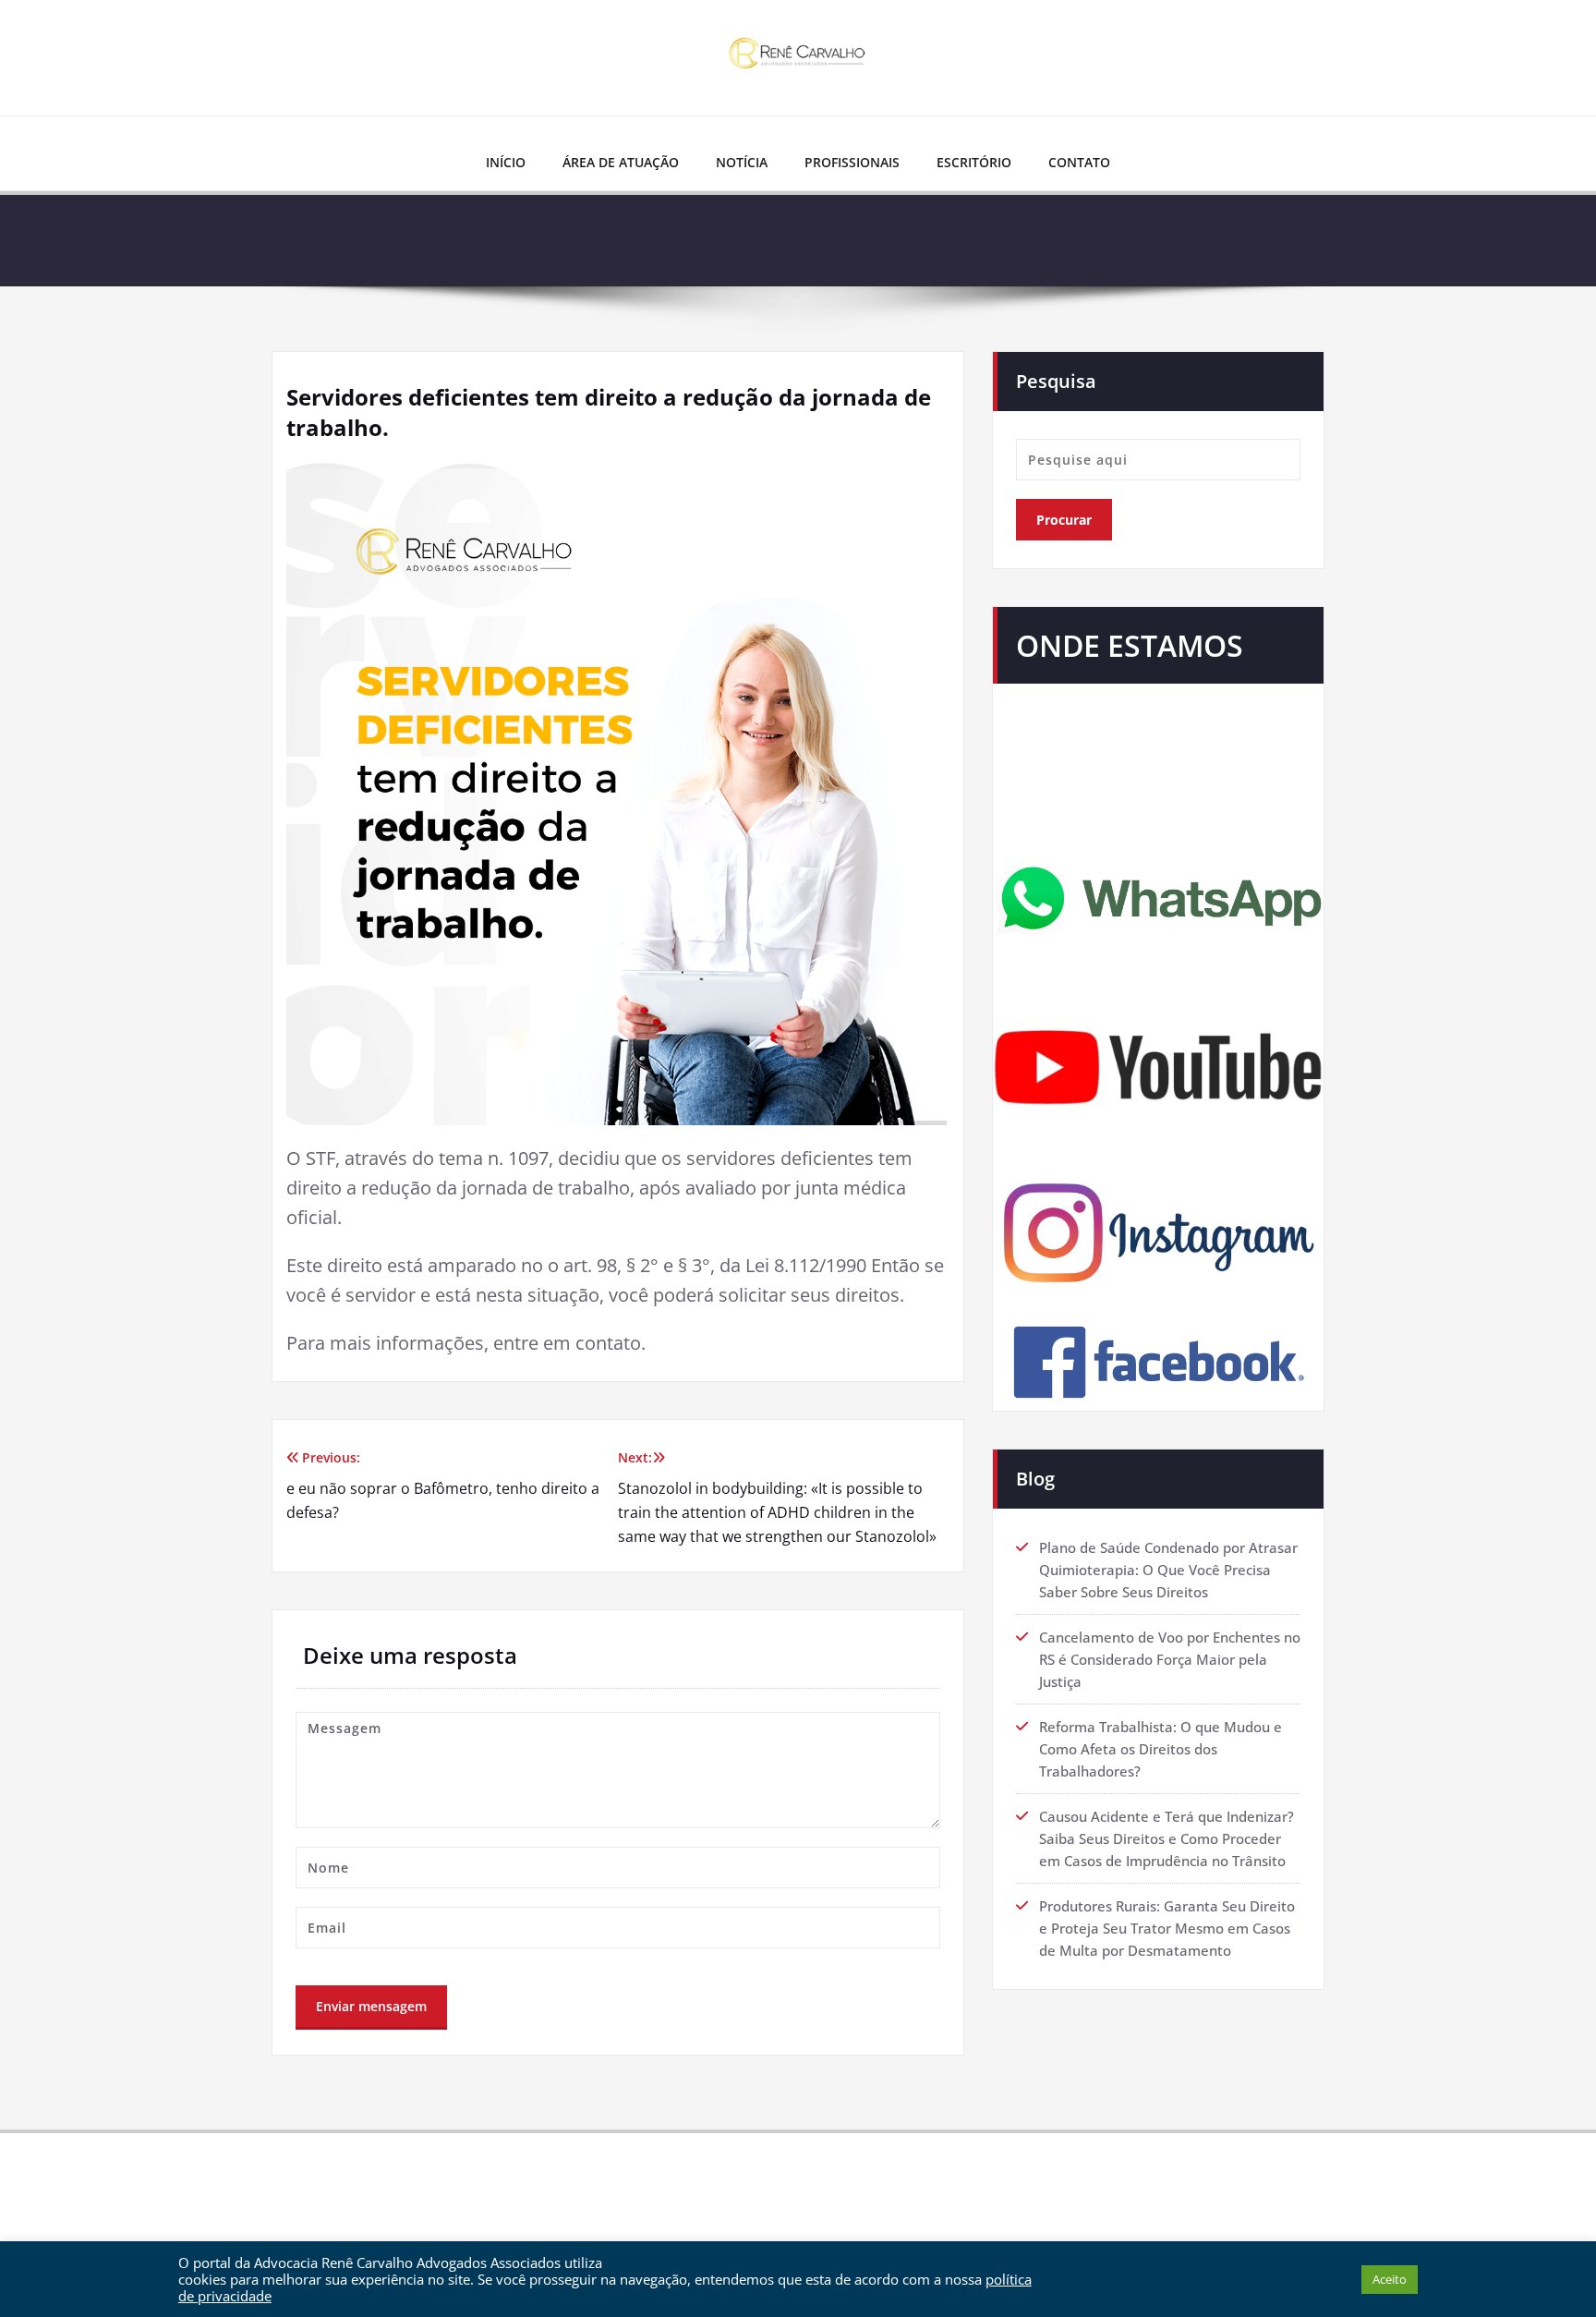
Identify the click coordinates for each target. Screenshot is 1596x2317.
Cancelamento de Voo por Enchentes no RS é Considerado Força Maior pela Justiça (1170, 1659)
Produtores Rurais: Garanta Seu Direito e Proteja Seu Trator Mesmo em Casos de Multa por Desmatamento (1167, 1928)
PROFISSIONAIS (852, 162)
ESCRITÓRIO (974, 162)
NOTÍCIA (742, 162)
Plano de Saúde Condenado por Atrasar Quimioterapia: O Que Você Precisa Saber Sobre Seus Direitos (1168, 1570)
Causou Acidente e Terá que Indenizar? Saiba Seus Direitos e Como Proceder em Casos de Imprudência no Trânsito (1167, 1838)
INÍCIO (506, 162)
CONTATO (1079, 162)
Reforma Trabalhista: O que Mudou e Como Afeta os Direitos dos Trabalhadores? (1161, 1749)
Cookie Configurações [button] (1283, 2279)
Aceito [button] (1390, 2279)
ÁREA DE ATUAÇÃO (621, 162)
